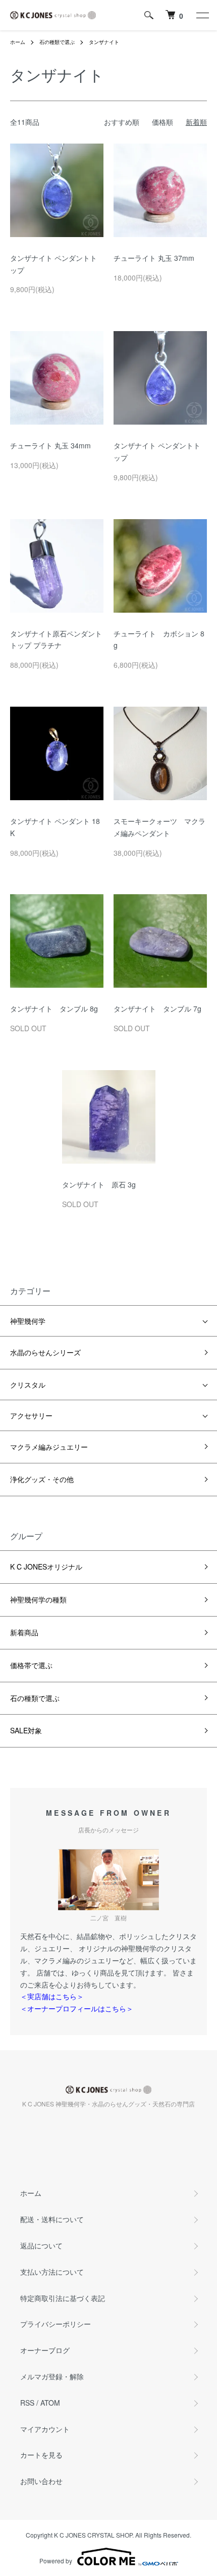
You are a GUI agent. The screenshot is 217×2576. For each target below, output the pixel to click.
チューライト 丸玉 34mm (50, 445)
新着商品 (24, 1632)
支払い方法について (52, 2272)
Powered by (56, 2561)
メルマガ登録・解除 (52, 2376)
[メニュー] (202, 15)
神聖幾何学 (28, 1321)
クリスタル (28, 1385)
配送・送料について (52, 2219)
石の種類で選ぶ (57, 42)
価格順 (162, 122)
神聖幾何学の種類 (38, 1599)
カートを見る (41, 2455)
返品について (41, 2245)
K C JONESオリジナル (46, 1567)
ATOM (50, 2403)
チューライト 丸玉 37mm (154, 258)
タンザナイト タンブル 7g (157, 1008)
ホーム (18, 42)
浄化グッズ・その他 (42, 1479)
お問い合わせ (41, 2481)
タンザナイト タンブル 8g (54, 1008)
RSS (27, 2403)
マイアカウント (45, 2429)
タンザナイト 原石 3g (99, 1184)
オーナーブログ (45, 2350)
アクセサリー (31, 1415)
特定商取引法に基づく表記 (63, 2298)
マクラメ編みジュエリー (49, 1447)
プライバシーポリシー (56, 2324)
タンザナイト (104, 42)
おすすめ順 (122, 122)
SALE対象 (26, 1730)
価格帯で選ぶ (31, 1665)
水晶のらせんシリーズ (45, 1352)
